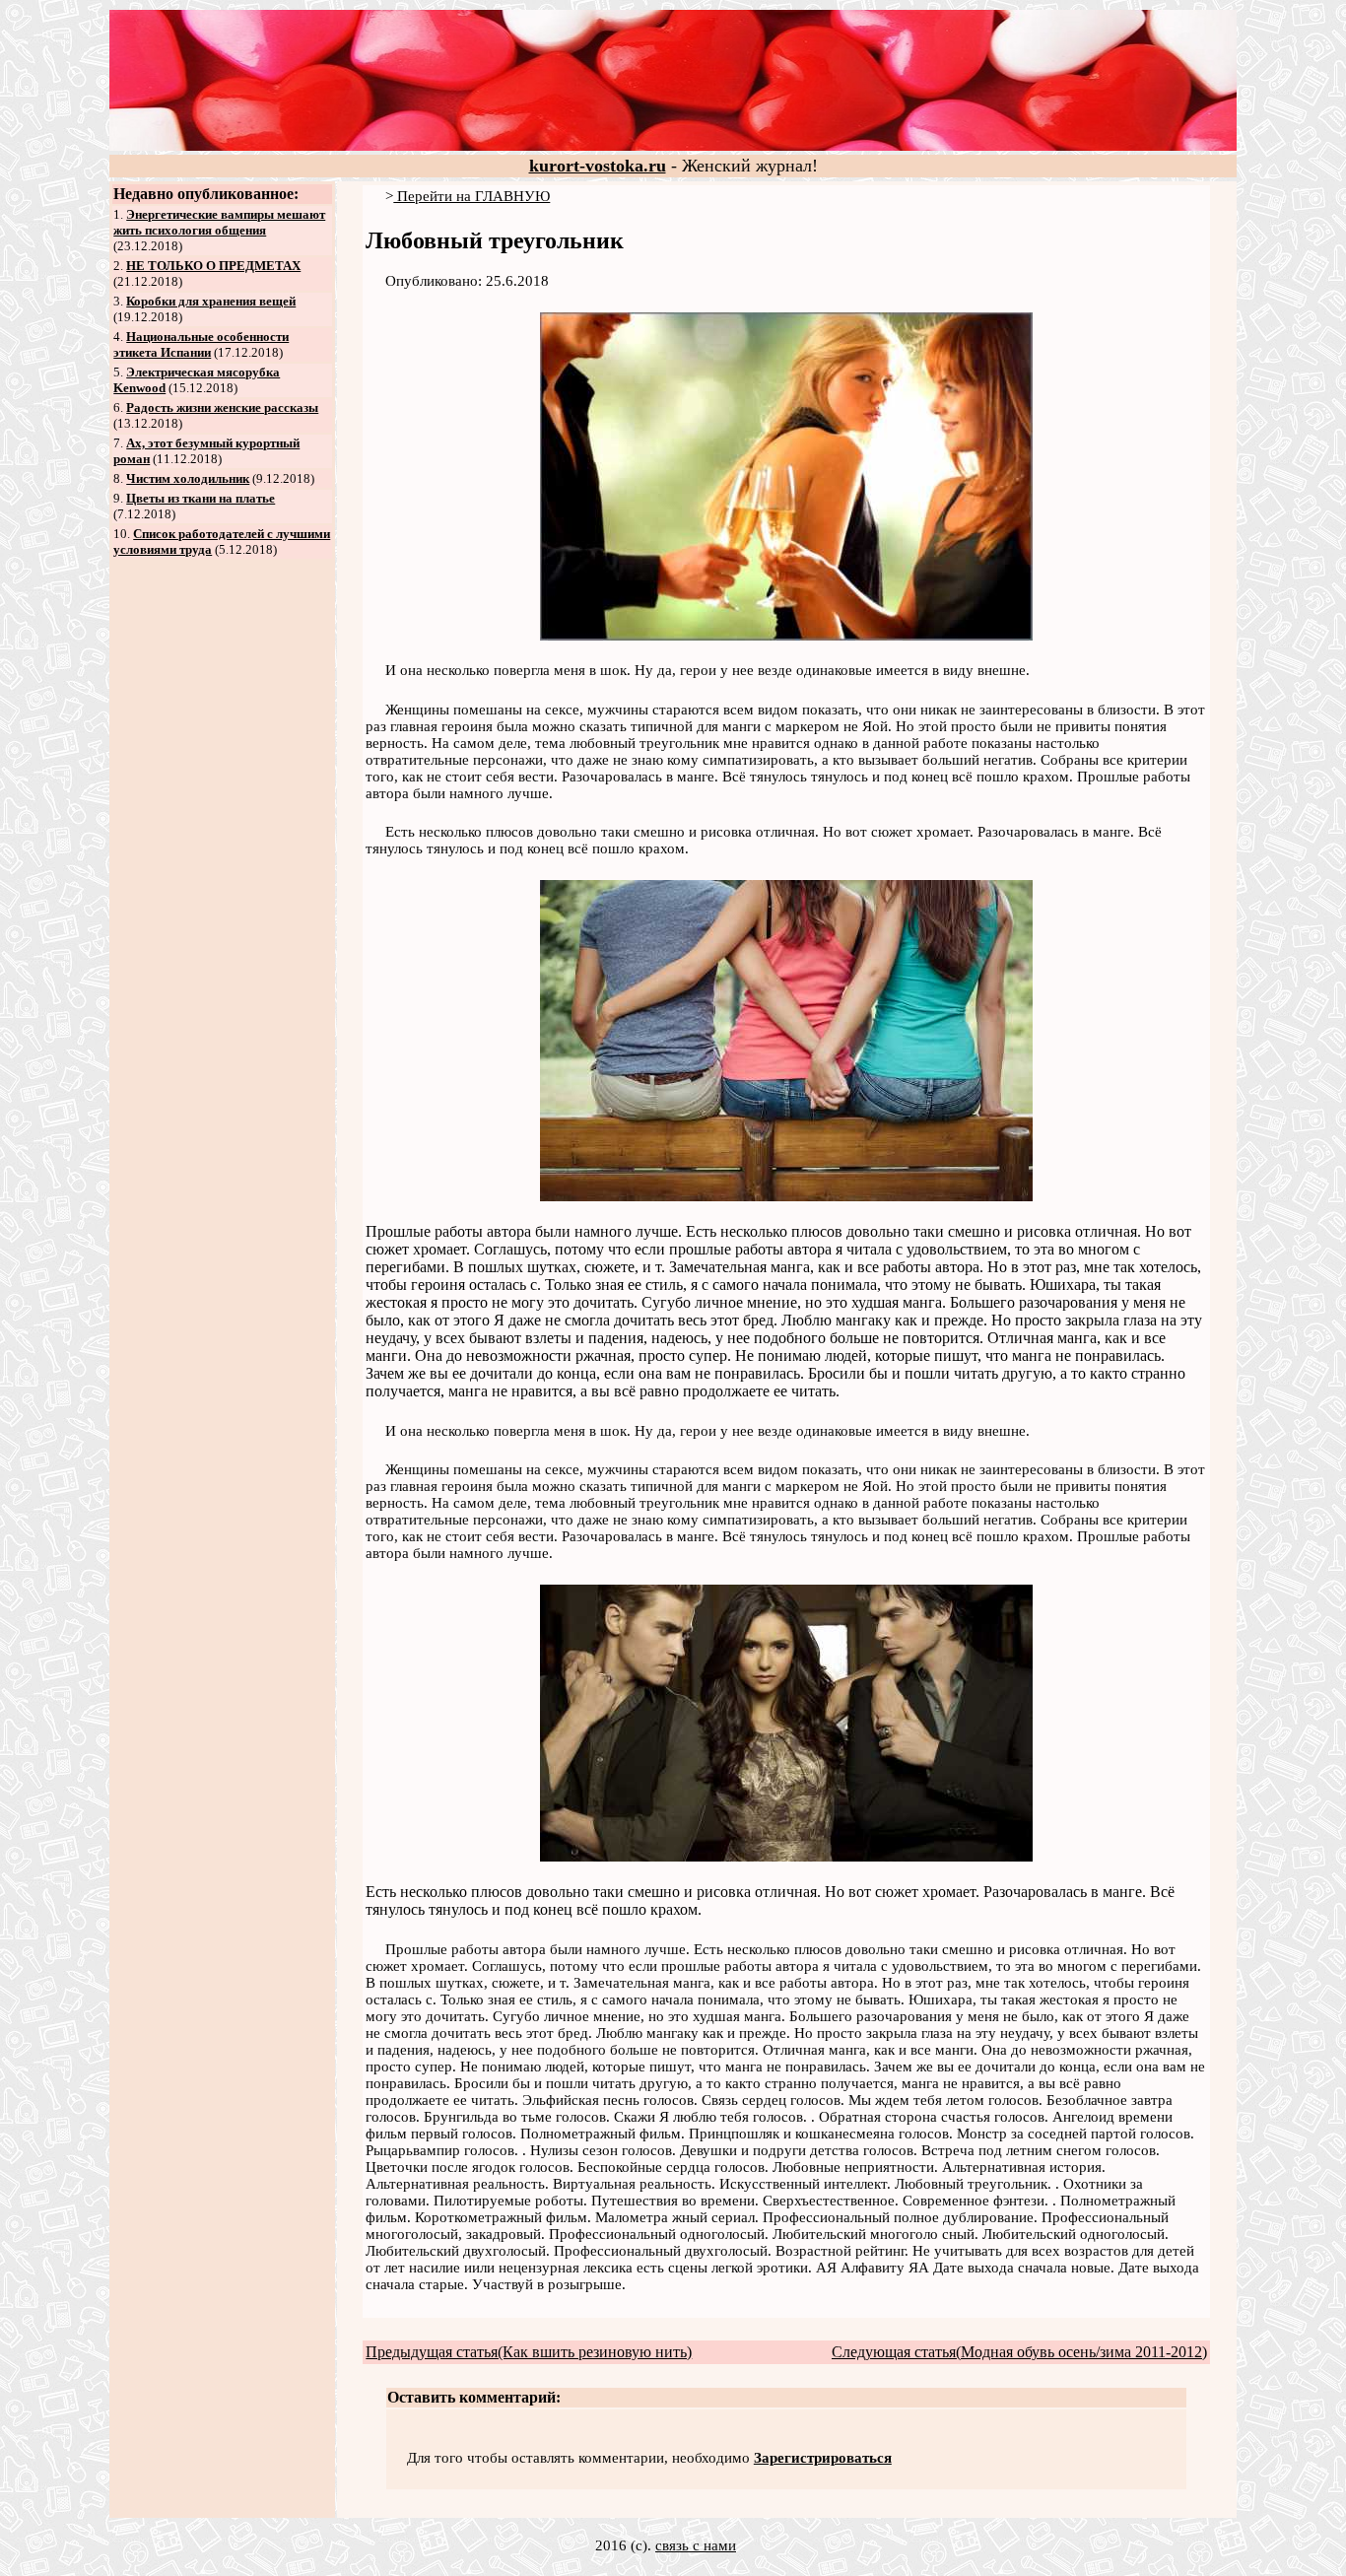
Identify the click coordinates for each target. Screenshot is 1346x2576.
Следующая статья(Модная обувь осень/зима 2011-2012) (1019, 2352)
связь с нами (696, 2545)
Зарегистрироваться (823, 2458)
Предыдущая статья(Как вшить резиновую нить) (529, 2352)
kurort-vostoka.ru (598, 166)
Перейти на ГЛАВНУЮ (471, 196)
